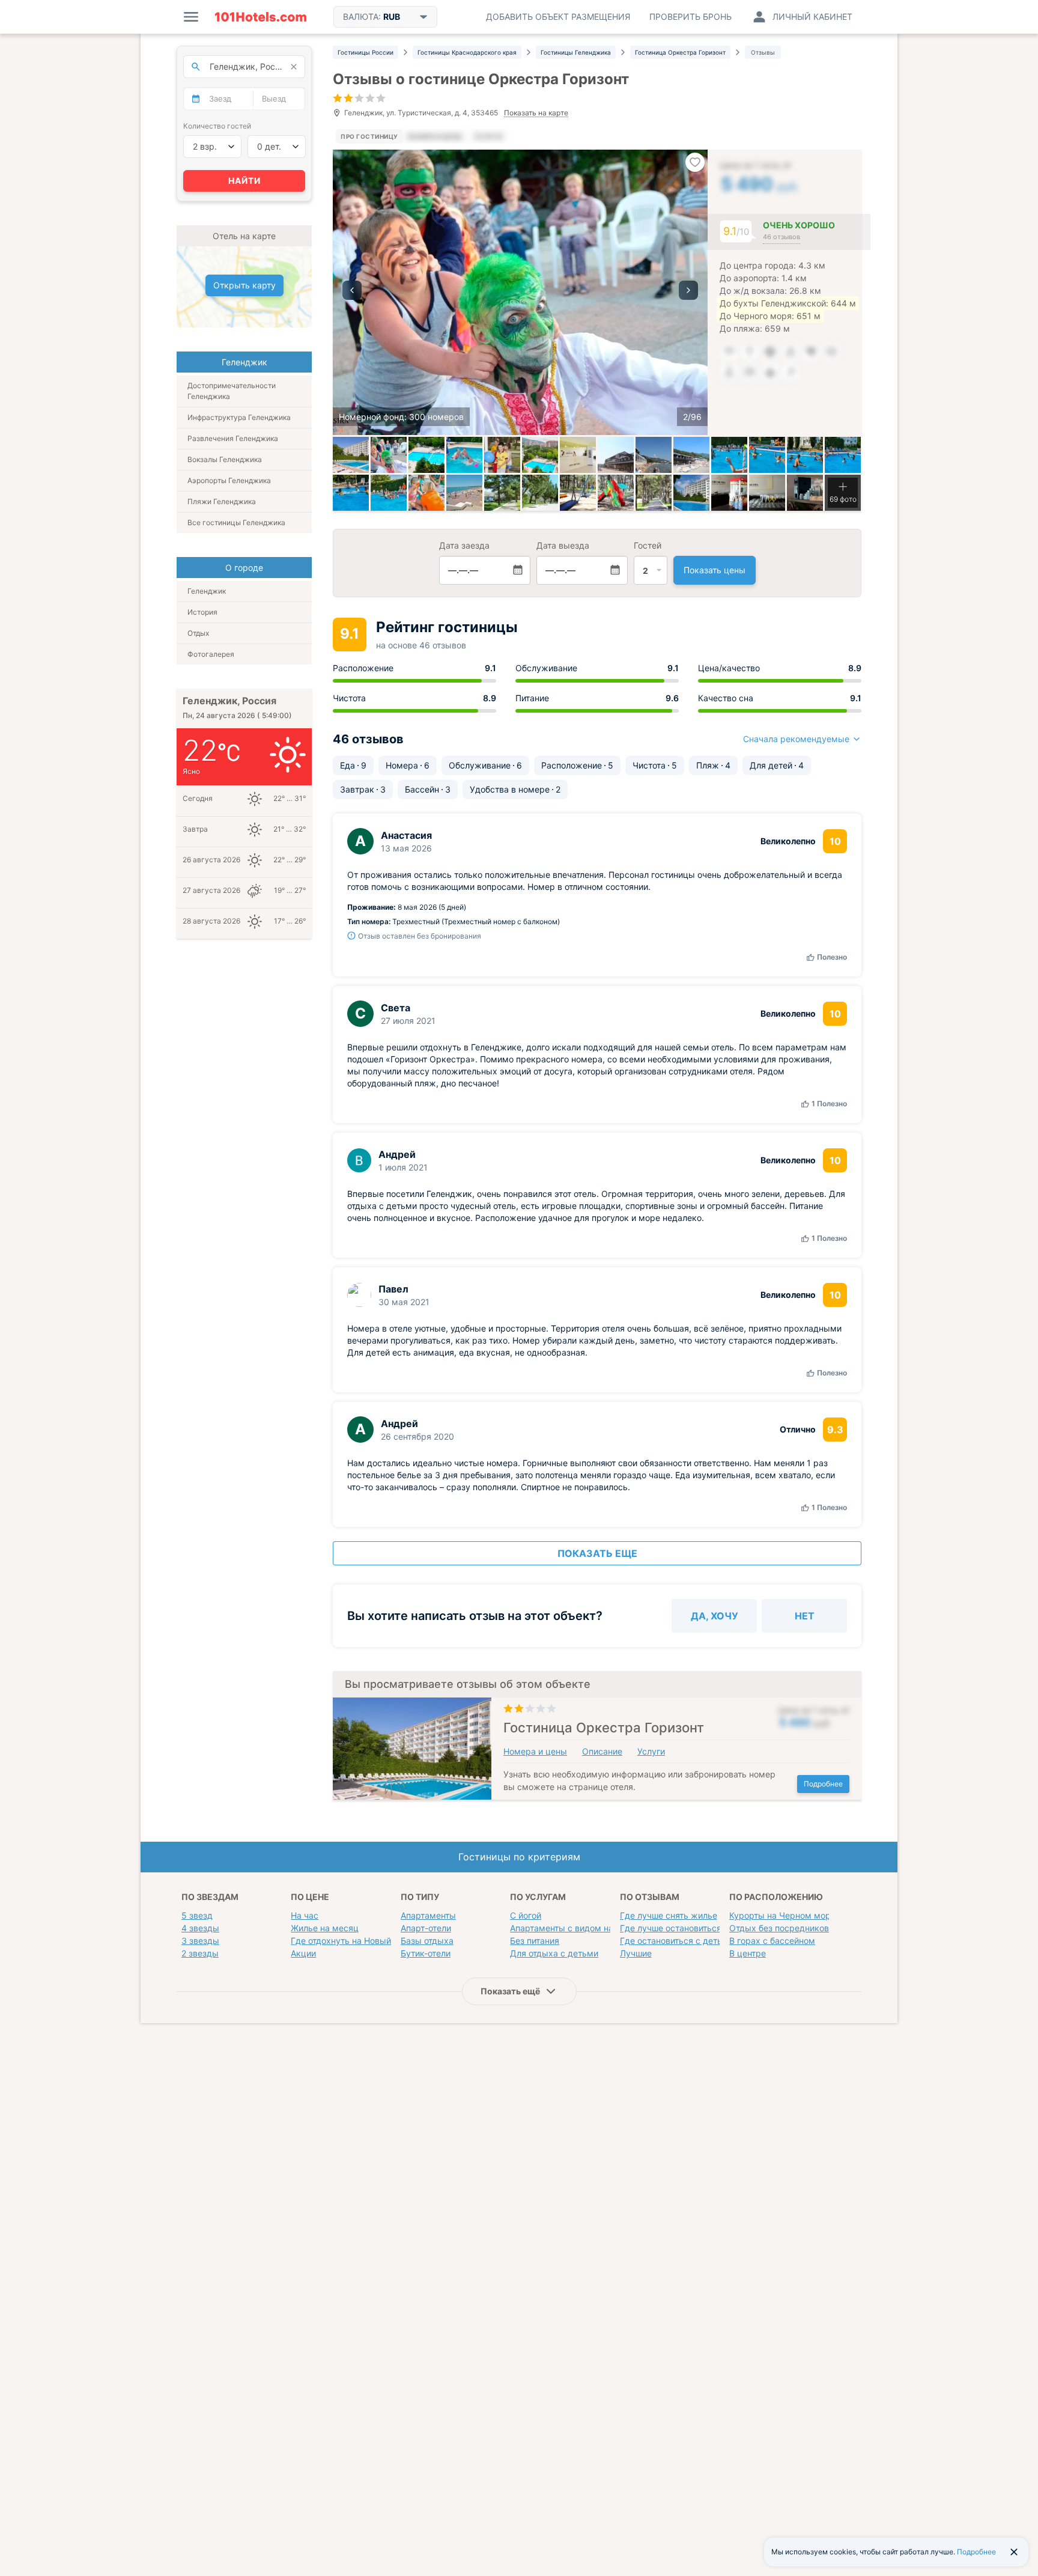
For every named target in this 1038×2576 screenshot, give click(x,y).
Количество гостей (217, 126)
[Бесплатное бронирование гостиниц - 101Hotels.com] (261, 17)
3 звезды (200, 1941)
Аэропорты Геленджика (229, 480)
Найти (244, 181)
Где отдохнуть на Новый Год (349, 1941)
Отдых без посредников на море (797, 1928)
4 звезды (200, 1928)
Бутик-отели (426, 1953)
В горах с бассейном (772, 1941)
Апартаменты (428, 1915)
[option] (520, 292)
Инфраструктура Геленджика (239, 417)
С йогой (526, 1915)
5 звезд (197, 1915)
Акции (303, 1953)
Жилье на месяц (325, 1928)
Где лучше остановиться (671, 1928)
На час (305, 1915)
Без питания (535, 1941)
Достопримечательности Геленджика (232, 391)
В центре (748, 1953)
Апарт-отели (426, 1928)
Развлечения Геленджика (233, 438)
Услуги (651, 1751)
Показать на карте (536, 113)
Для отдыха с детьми (554, 1953)
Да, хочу (715, 1616)
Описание (602, 1751)
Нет (805, 1616)
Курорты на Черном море (782, 1915)
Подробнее (823, 1784)
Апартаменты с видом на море (574, 1928)
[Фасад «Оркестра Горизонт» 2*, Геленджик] (351, 455)
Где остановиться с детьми (677, 1941)
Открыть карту (244, 285)
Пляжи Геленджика (222, 501)
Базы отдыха (427, 1941)
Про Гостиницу (369, 136)
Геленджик (207, 591)
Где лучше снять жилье (669, 1915)
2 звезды (200, 1953)
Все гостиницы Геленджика (236, 522)
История (202, 612)
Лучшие (636, 1953)
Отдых (198, 633)
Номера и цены (535, 1751)
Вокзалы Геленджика (225, 459)
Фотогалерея (211, 654)
